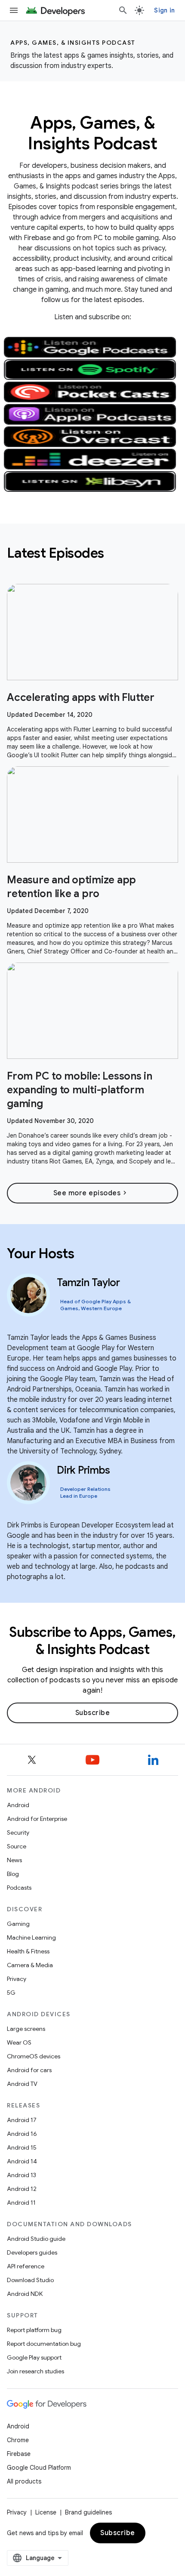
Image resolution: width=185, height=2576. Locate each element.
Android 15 (22, 2147)
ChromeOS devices (34, 2056)
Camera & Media (30, 1965)
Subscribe (93, 1713)
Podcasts (19, 1888)
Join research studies (35, 2371)
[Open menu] (14, 10)
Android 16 (22, 2134)
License (46, 2512)
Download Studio (30, 2280)
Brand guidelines (88, 2512)
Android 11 (21, 2203)
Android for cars (29, 2070)
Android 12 (22, 2189)
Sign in (164, 10)
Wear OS (19, 2042)
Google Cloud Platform (39, 2468)
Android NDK (25, 2294)
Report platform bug (34, 2330)
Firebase (19, 2454)
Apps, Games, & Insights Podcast (73, 43)
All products (24, 2481)
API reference (26, 2266)
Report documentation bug (44, 2344)
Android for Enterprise (37, 1819)
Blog (13, 1874)
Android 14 (22, 2161)
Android (18, 1805)
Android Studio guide (36, 2239)
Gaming (18, 1924)
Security (18, 1833)
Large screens (26, 2029)
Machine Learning (31, 1937)
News (14, 1860)
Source (17, 1846)
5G (11, 1993)
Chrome (18, 2440)
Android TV (22, 2084)
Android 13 (22, 2175)
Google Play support (34, 2357)
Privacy (17, 1979)
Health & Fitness (28, 1951)
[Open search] (123, 10)
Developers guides (32, 2252)
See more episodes (91, 1193)
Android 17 (22, 2120)
